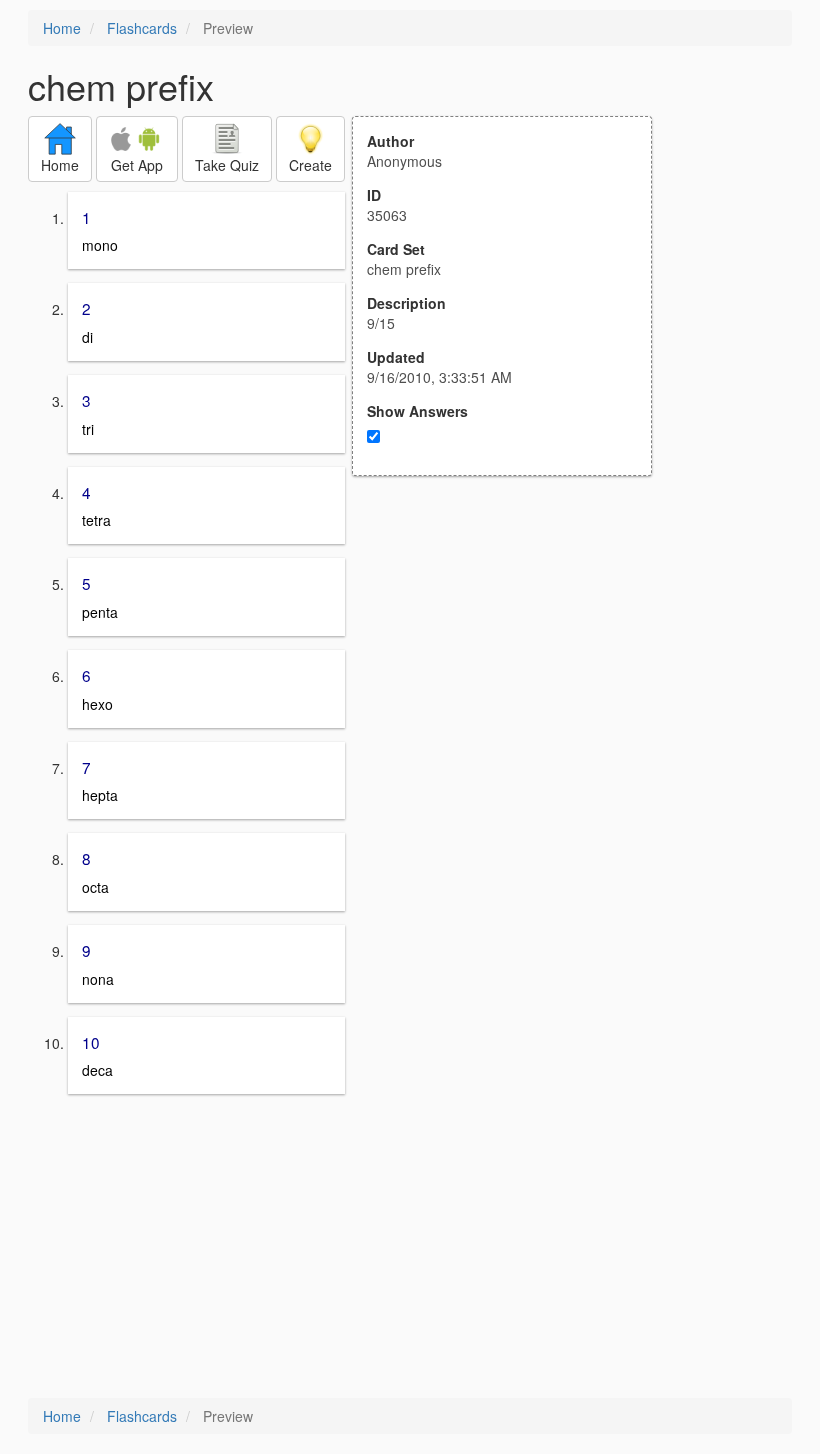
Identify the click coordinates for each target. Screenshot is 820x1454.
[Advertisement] (513, 672)
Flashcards (142, 28)
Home (62, 28)
